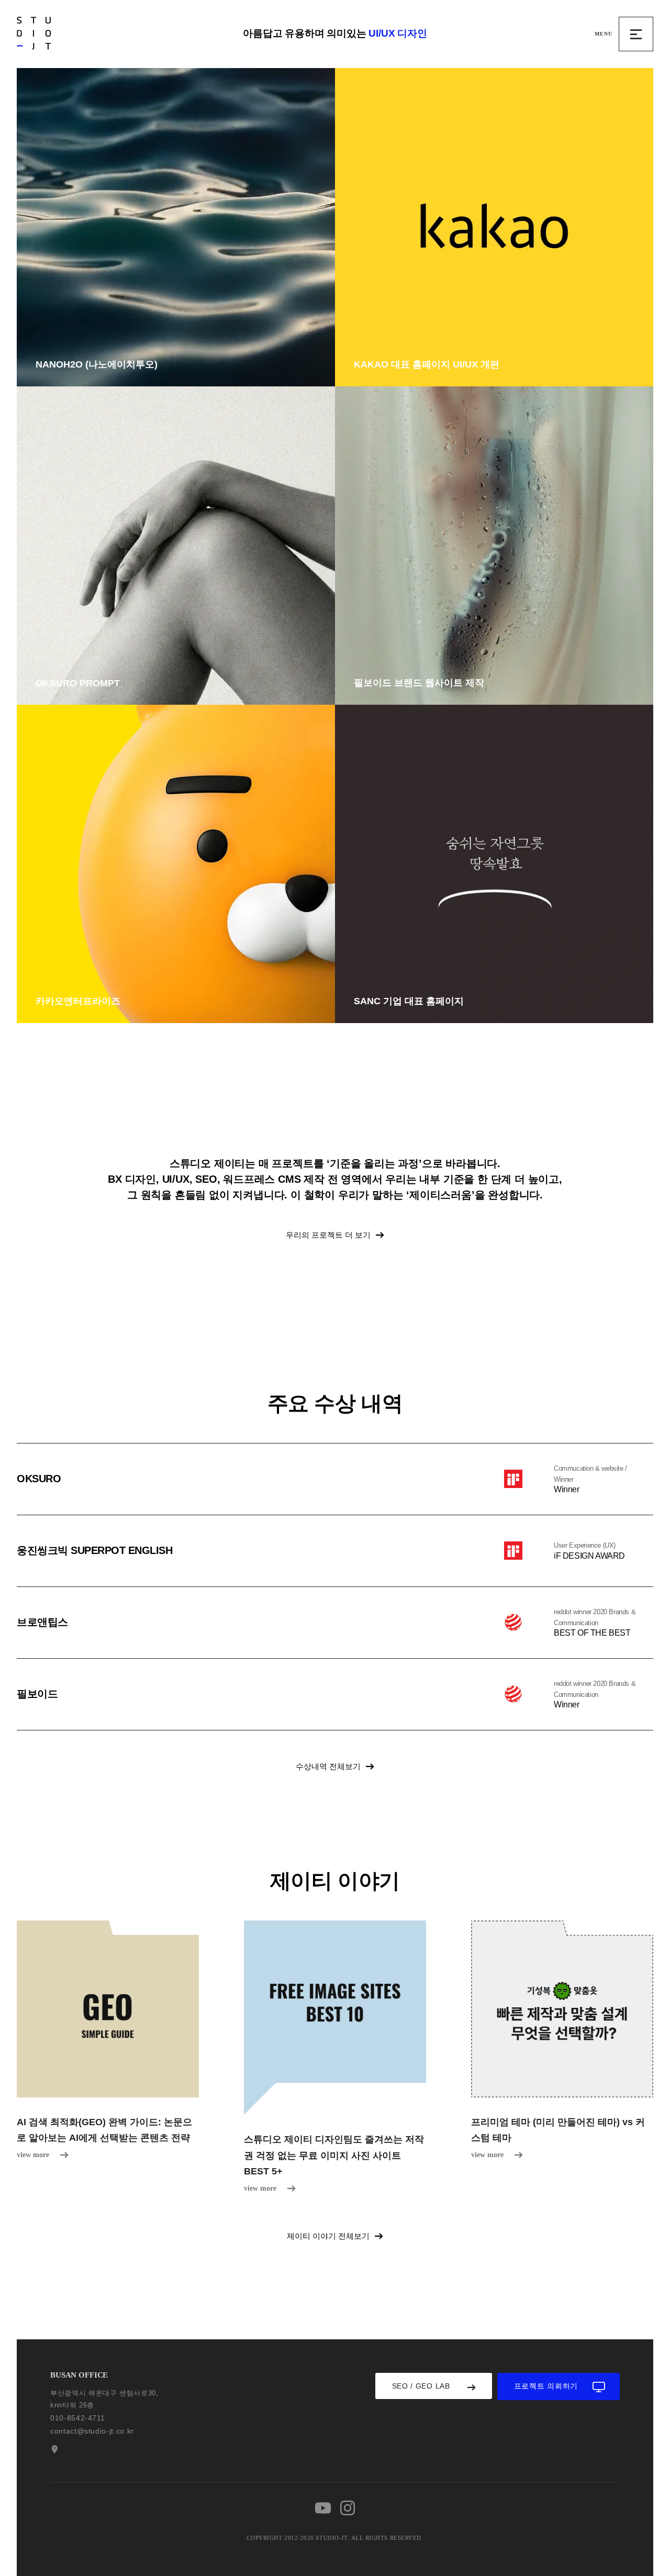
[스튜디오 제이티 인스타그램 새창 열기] (348, 2508)
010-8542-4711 (77, 2418)
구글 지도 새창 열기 (53, 2449)
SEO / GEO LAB (421, 2386)
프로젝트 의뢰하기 (546, 2386)
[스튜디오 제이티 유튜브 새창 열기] (323, 2508)
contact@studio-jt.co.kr (92, 2431)
